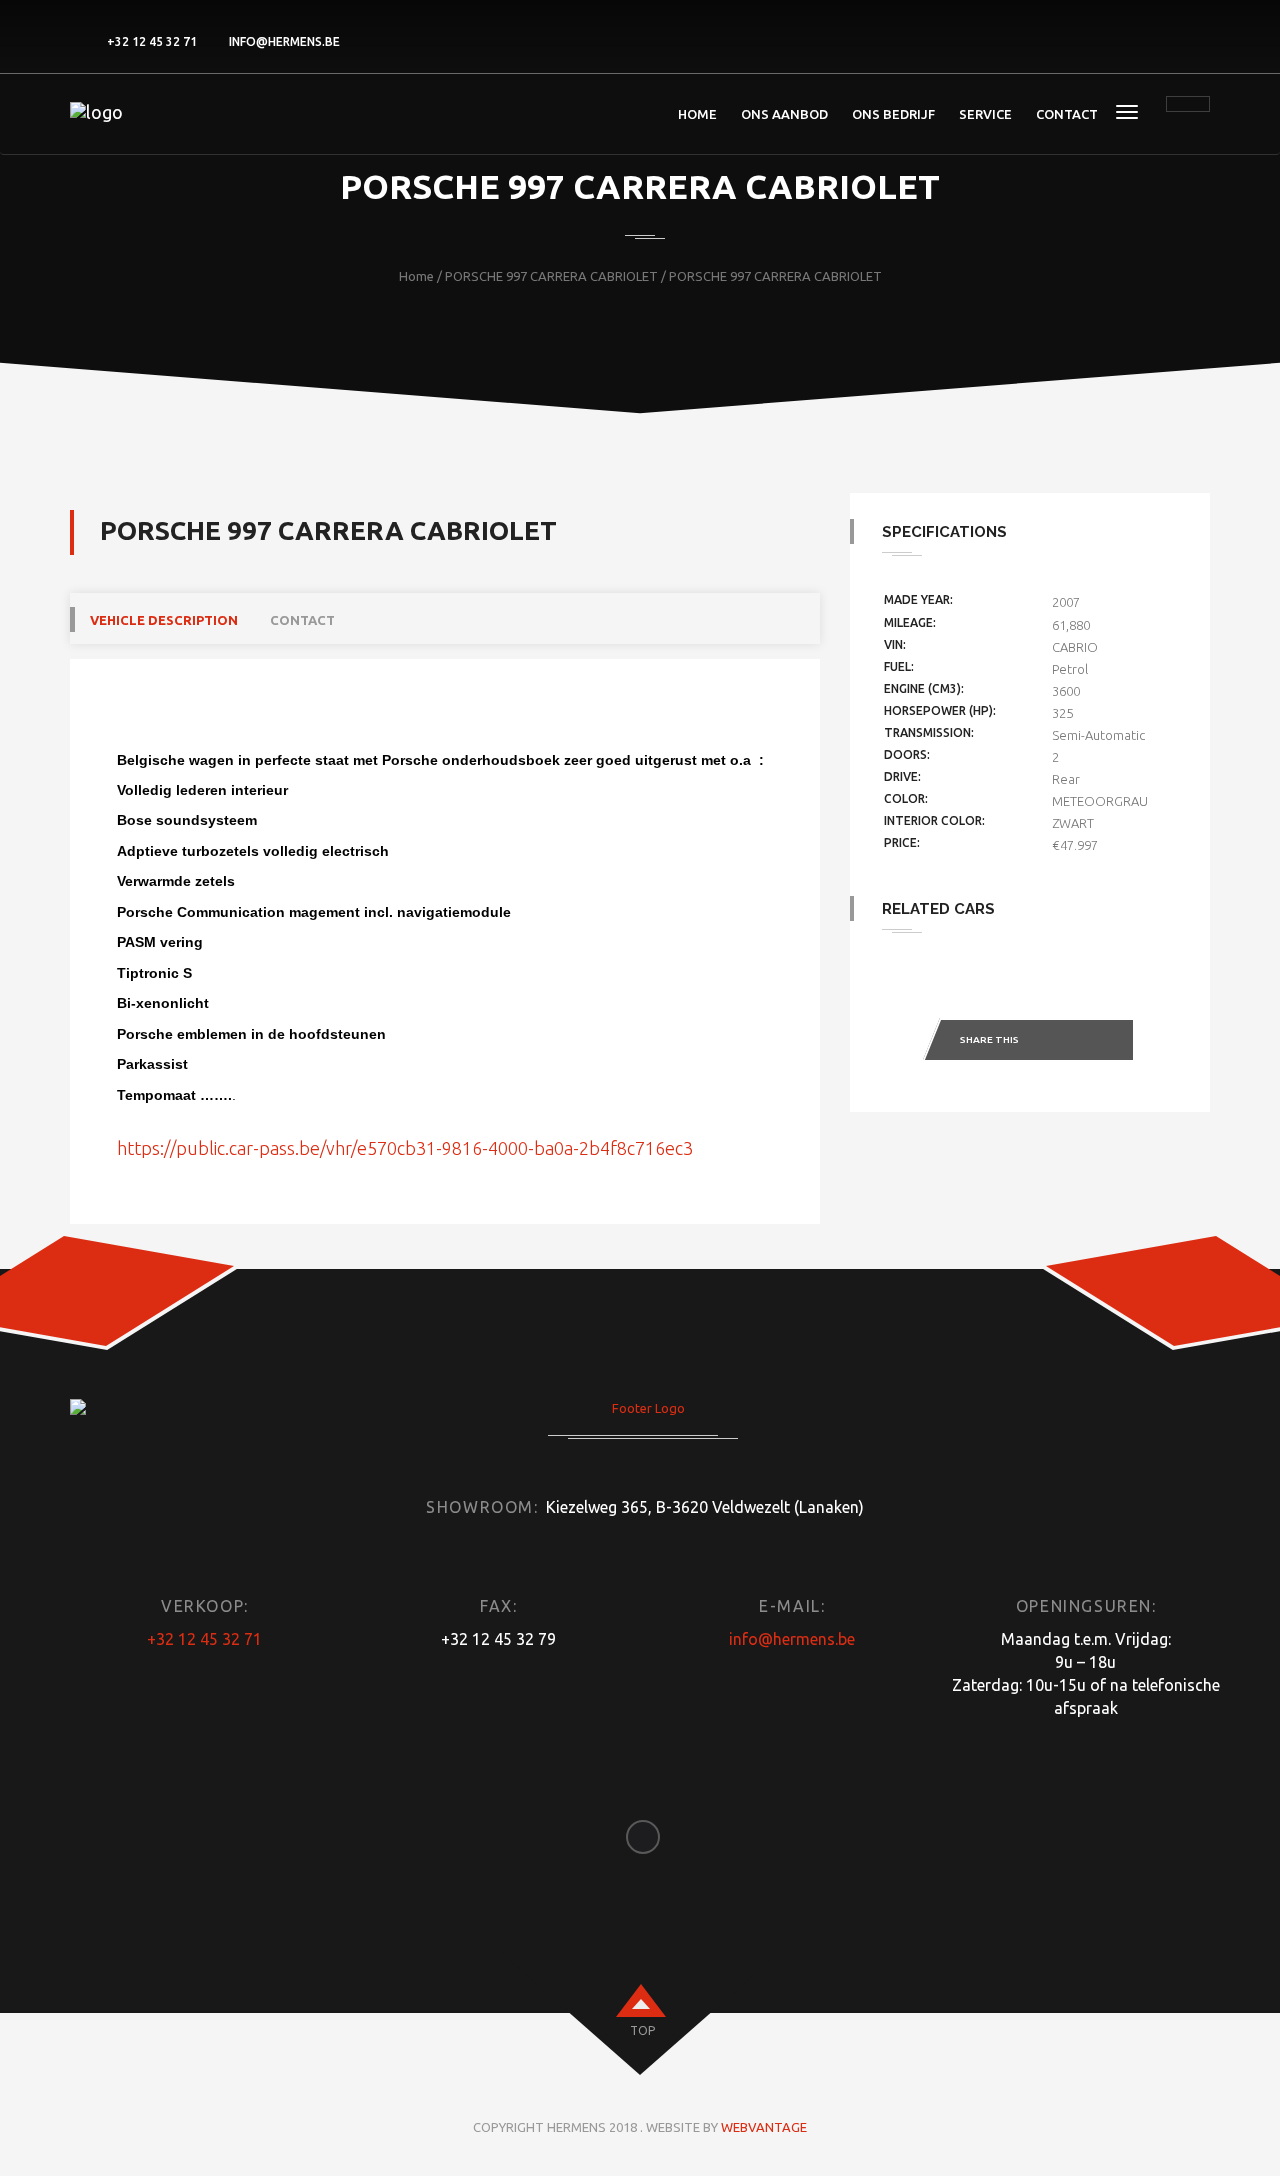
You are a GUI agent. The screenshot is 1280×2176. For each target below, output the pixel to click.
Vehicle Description (164, 620)
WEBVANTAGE (764, 2127)
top (642, 2030)
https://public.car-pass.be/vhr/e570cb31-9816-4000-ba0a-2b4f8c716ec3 (405, 1148)
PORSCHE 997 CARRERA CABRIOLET (551, 276)
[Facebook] (1047, 1041)
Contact (1067, 114)
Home (697, 114)
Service (985, 114)
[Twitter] (1071, 1041)
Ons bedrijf (893, 114)
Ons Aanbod (784, 114)
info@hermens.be (284, 41)
